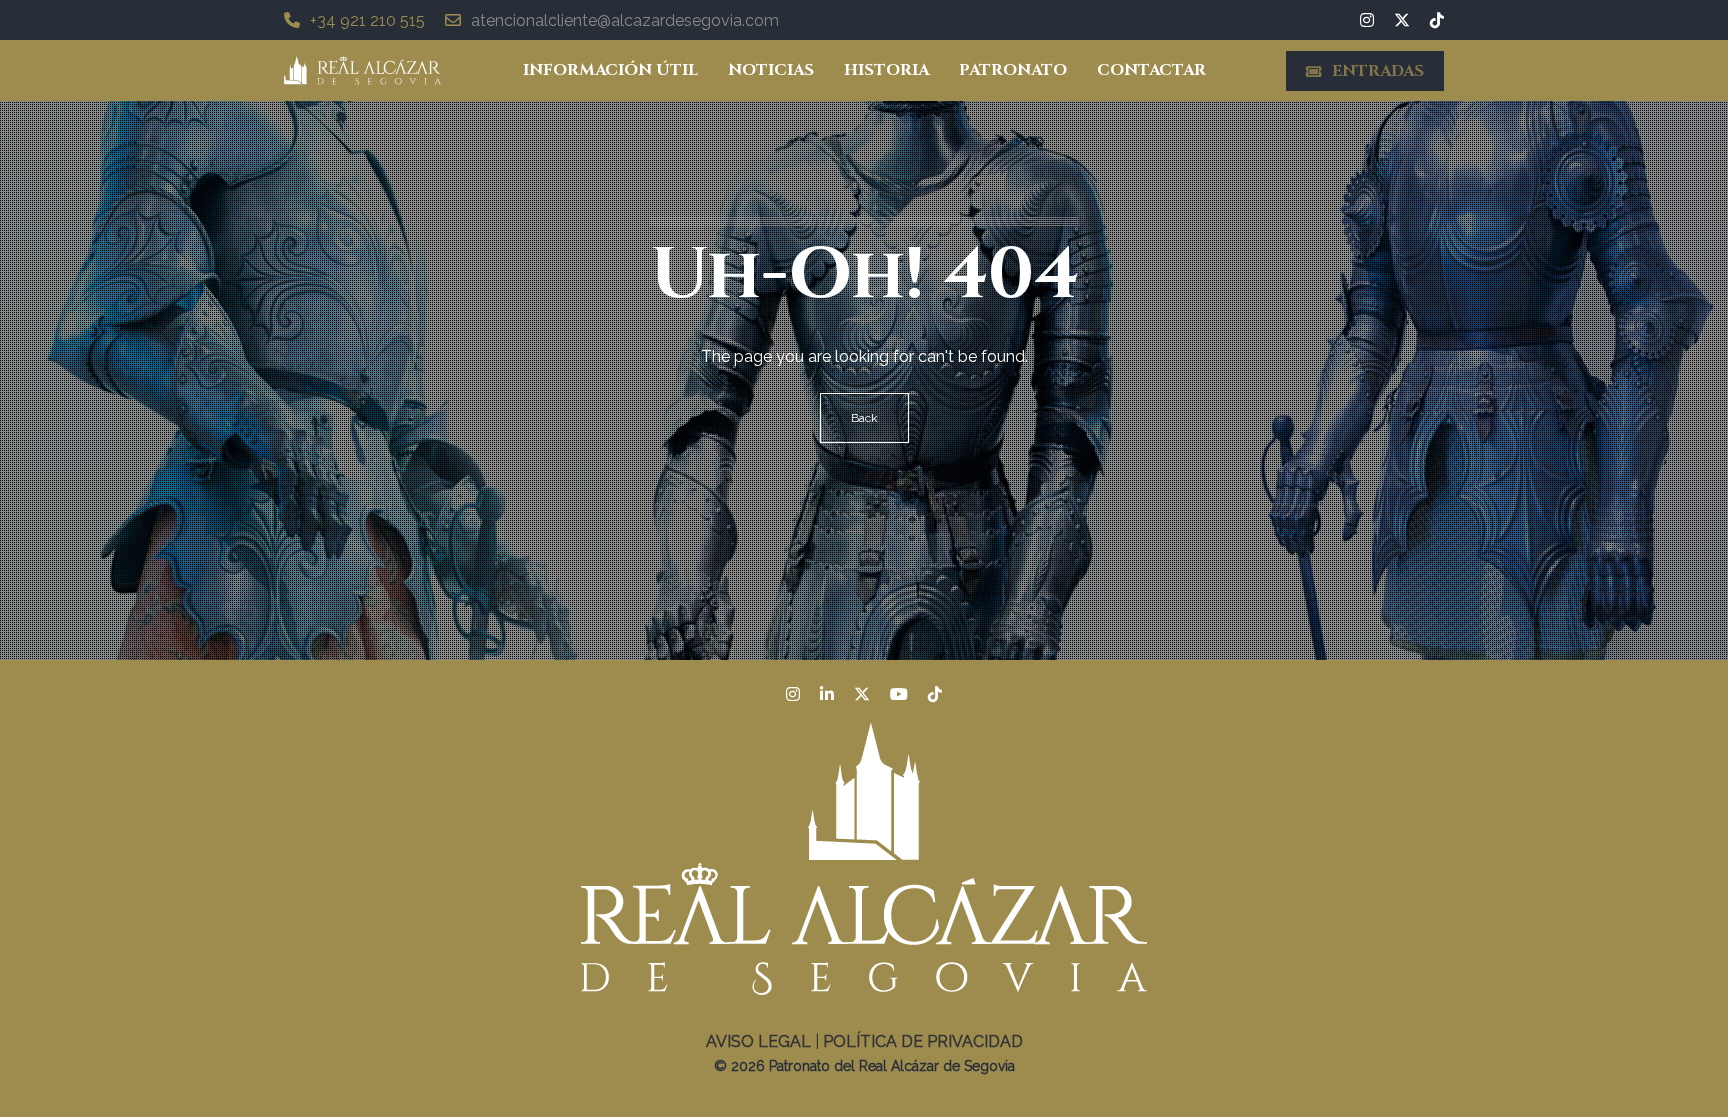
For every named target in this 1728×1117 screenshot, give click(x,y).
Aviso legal (758, 1041)
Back (864, 418)
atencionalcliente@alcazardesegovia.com (625, 20)
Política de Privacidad (923, 1041)
